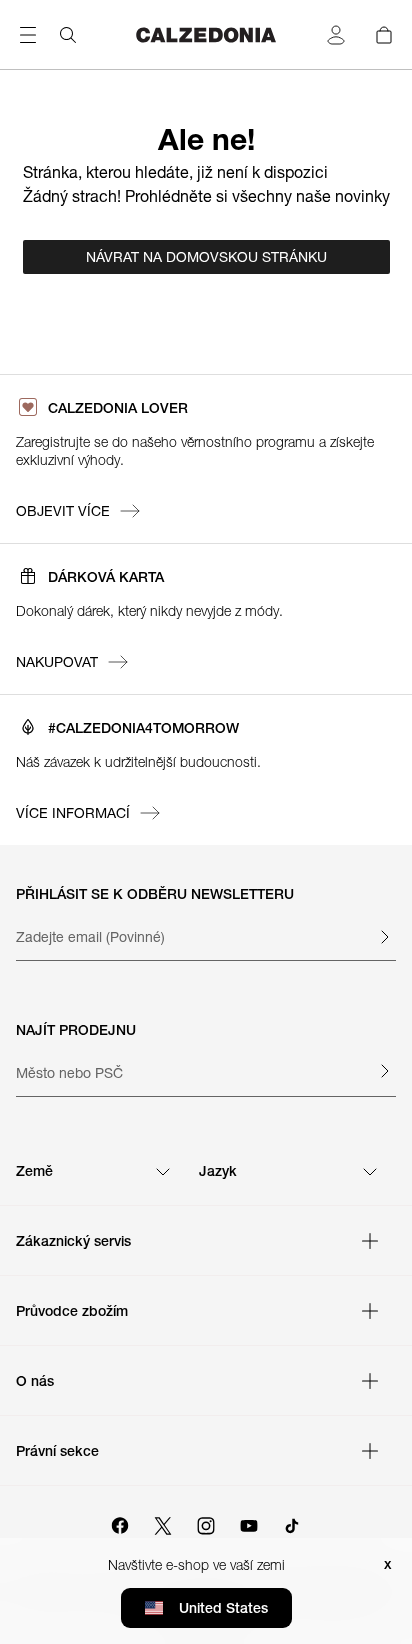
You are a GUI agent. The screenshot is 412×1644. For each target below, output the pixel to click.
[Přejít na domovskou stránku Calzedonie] (206, 35)
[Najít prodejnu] (384, 1071)
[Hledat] (68, 35)
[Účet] (336, 35)
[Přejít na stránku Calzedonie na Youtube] (249, 1523)
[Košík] (384, 35)
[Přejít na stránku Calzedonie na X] (163, 1523)
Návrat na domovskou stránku (206, 257)
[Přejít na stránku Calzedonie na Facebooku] (120, 1523)
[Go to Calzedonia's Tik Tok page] (292, 1523)
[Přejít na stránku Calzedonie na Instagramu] (206, 1523)
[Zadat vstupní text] (384, 937)
